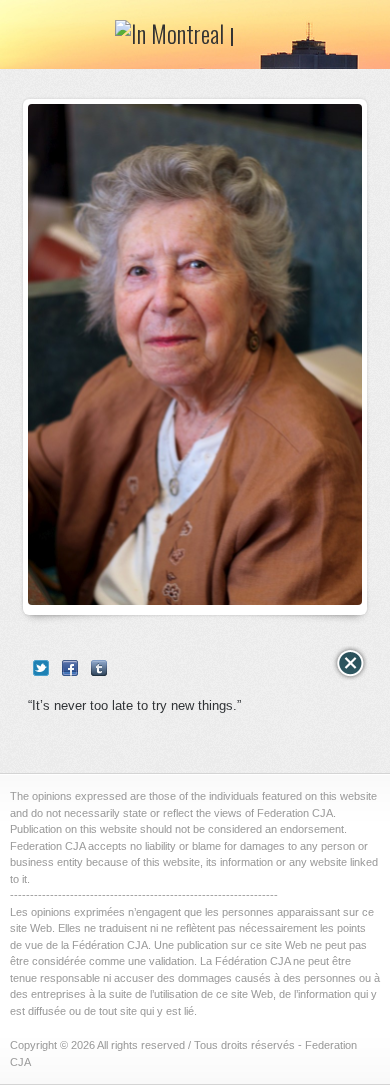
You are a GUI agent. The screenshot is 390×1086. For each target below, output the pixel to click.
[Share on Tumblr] (99, 668)
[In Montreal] (175, 40)
